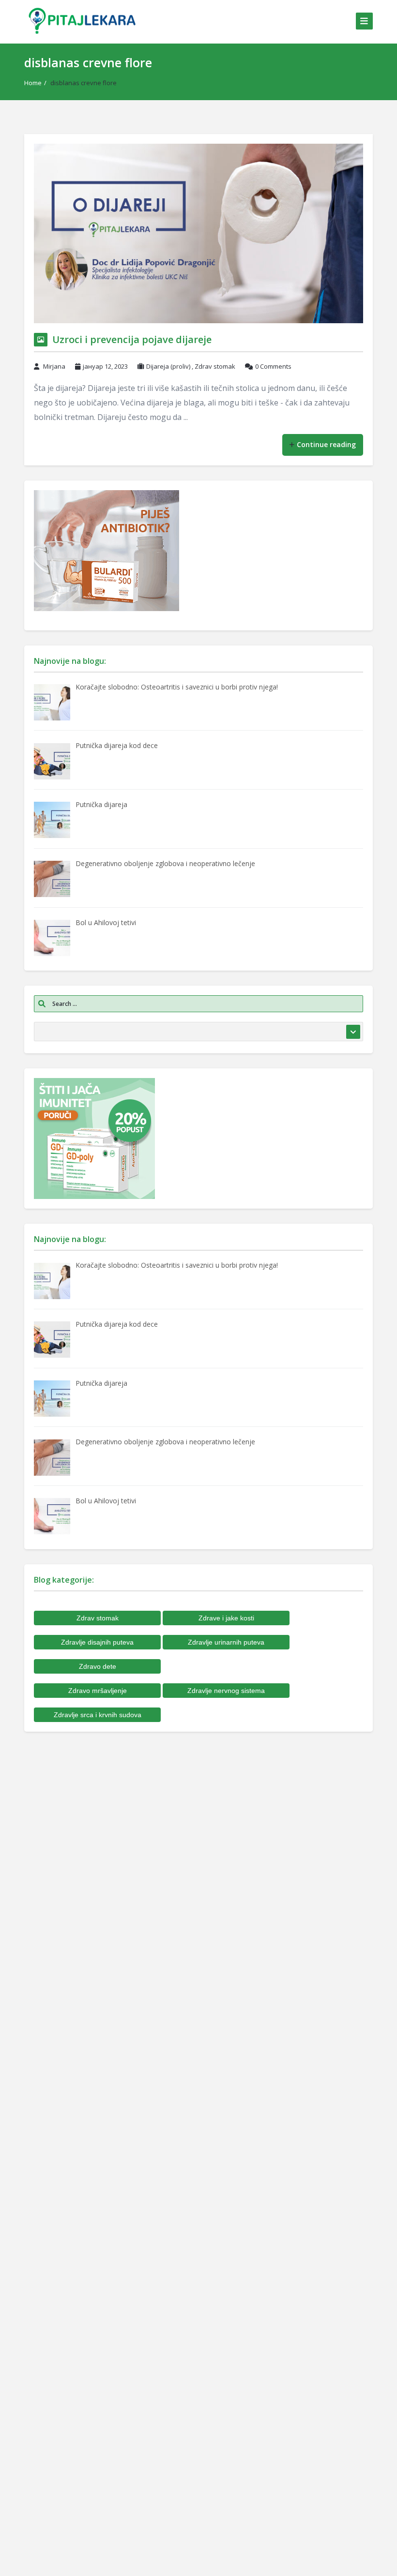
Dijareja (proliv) (168, 366)
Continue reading (326, 444)
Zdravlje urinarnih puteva (226, 1642)
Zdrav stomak (215, 366)
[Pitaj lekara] (82, 21)
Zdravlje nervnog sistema (226, 1691)
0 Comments (273, 366)
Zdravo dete (98, 1666)
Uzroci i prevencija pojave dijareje (132, 339)
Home (33, 83)
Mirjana (54, 366)
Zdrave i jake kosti (226, 1618)
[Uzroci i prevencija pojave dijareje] (198, 233)
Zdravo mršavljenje (98, 1691)
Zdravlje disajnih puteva (97, 1642)
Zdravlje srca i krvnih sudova (98, 1715)
